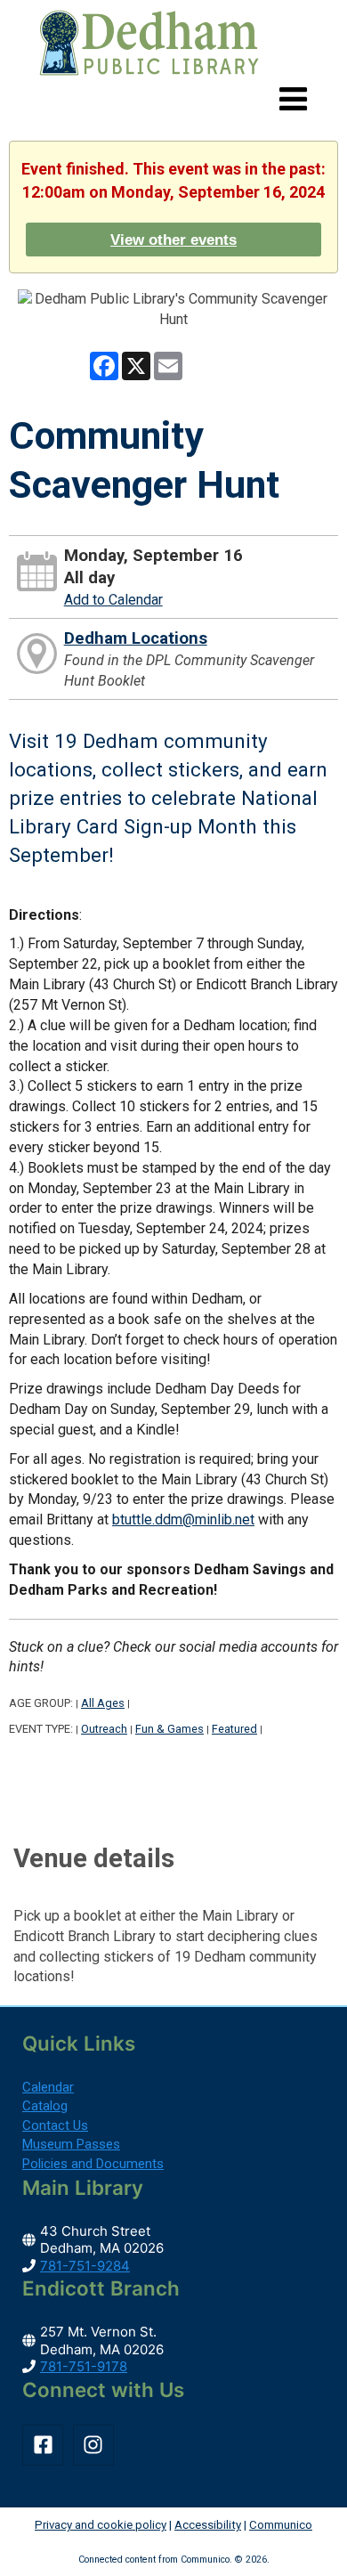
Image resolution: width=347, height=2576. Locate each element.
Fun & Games (169, 1729)
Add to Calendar (113, 600)
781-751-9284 (85, 2266)
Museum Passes (71, 2144)
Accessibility (208, 2525)
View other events (173, 240)
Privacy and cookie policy (101, 2525)
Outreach (104, 1729)
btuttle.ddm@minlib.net (183, 1520)
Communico (281, 2525)
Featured (234, 1729)
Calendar (48, 2087)
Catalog (45, 2106)
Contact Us (55, 2125)
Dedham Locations (136, 638)
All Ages (103, 1703)
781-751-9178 (84, 2366)
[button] (293, 100)
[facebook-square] (46, 2445)
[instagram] (97, 2445)
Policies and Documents (93, 2164)
